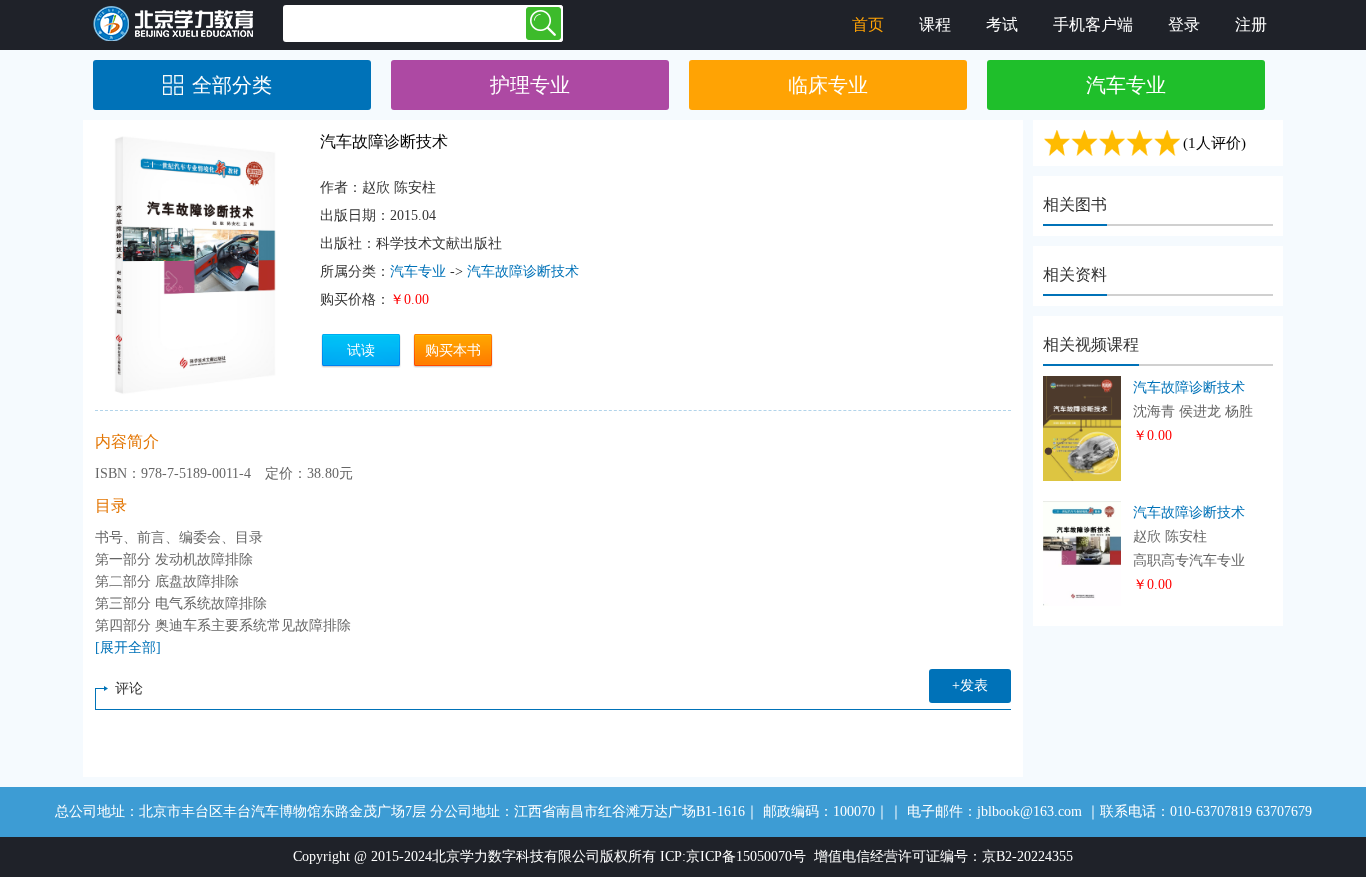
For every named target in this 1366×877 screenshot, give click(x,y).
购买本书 (453, 350)
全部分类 (232, 85)
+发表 (970, 685)
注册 (1251, 24)
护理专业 (530, 85)
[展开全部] (128, 647)
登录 (1184, 24)
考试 (1002, 24)
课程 (935, 24)
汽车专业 (1126, 85)
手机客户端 (1093, 24)
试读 (361, 350)
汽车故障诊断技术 (523, 271)
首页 (868, 24)
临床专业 (828, 85)
